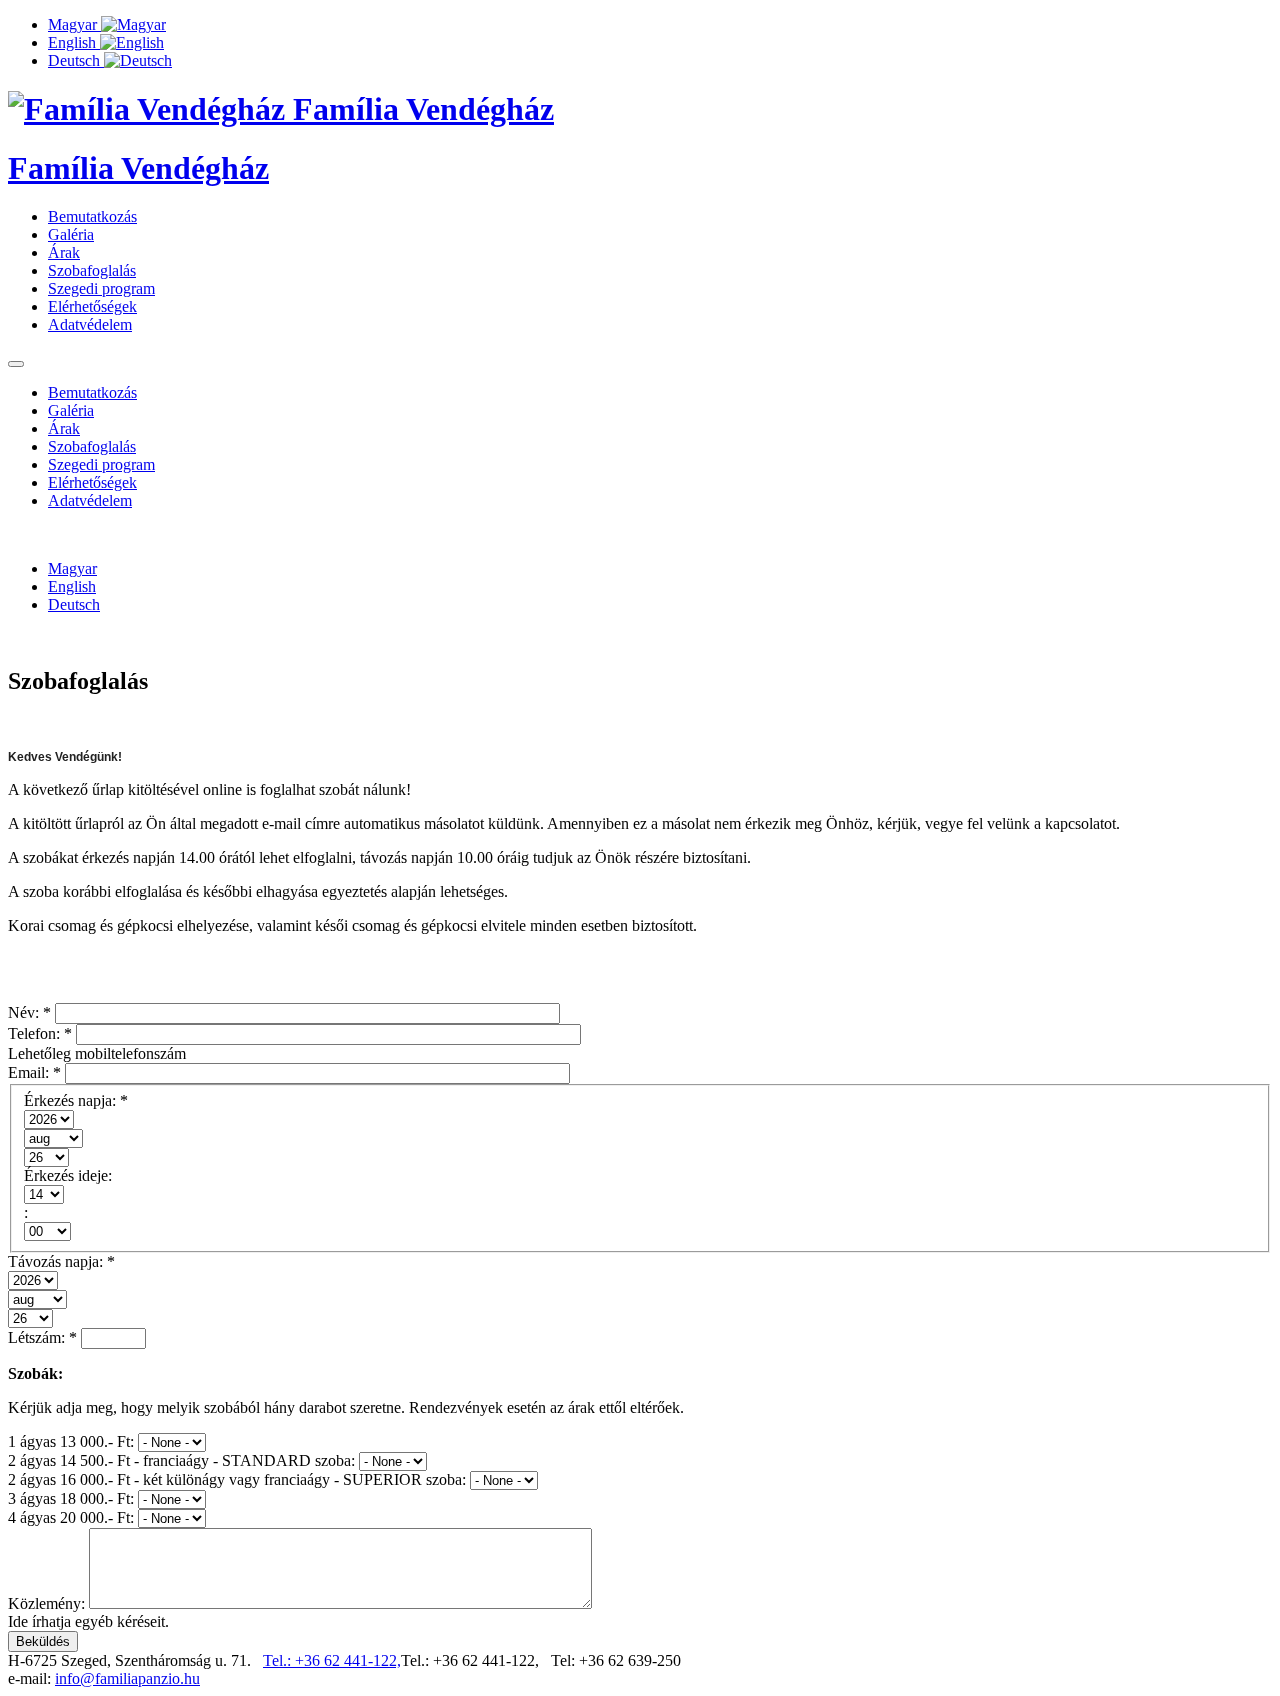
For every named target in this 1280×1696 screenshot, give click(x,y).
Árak (64, 252)
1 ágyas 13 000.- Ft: (73, 1441)
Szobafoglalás (92, 270)
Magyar (74, 24)
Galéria (71, 234)
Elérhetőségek (92, 306)
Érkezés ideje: (68, 1175)
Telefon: (40, 1033)
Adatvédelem (90, 324)
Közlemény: (48, 1603)
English (74, 42)
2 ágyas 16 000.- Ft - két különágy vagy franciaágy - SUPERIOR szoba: (239, 1479)
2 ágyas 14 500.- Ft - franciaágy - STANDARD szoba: (183, 1460)
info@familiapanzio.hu (127, 1678)
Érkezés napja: (76, 1100)
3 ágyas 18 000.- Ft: (73, 1498)
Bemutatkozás (92, 216)
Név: (29, 1012)
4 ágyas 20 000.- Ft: (73, 1517)
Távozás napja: (61, 1261)
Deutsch (76, 60)
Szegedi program (101, 288)
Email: (34, 1072)
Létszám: (42, 1337)
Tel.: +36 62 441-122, (332, 1660)
